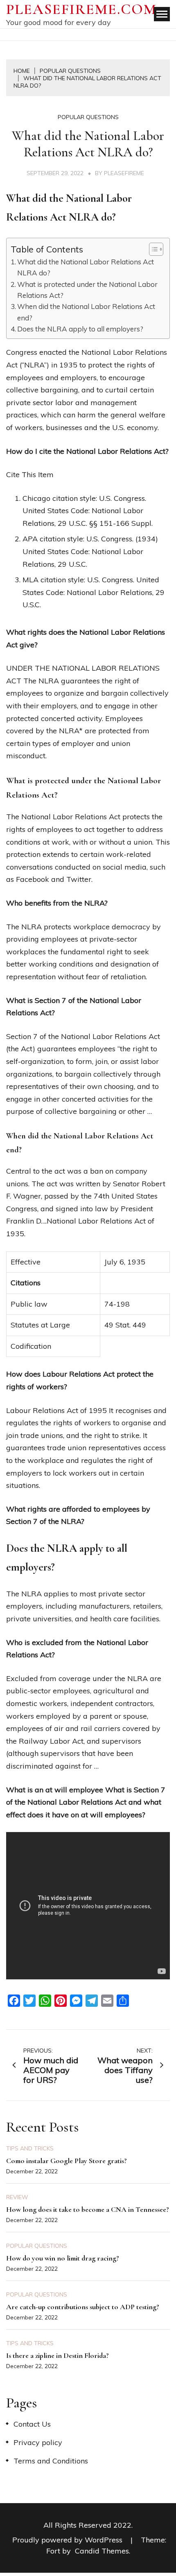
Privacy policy (38, 2442)
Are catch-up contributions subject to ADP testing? (83, 2307)
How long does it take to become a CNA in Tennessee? (88, 2209)
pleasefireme (124, 173)
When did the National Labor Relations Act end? (86, 312)
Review (17, 2197)
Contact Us (32, 2424)
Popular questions (88, 117)
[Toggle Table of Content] (152, 249)
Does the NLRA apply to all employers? (80, 329)
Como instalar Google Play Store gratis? (67, 2161)
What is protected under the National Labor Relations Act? (87, 290)
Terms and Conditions (51, 2461)
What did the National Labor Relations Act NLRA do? (86, 267)
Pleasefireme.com (81, 9)
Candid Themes (102, 2551)
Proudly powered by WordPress (68, 2540)
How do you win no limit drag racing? (63, 2258)
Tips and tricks (30, 2148)
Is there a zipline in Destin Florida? (58, 2355)
